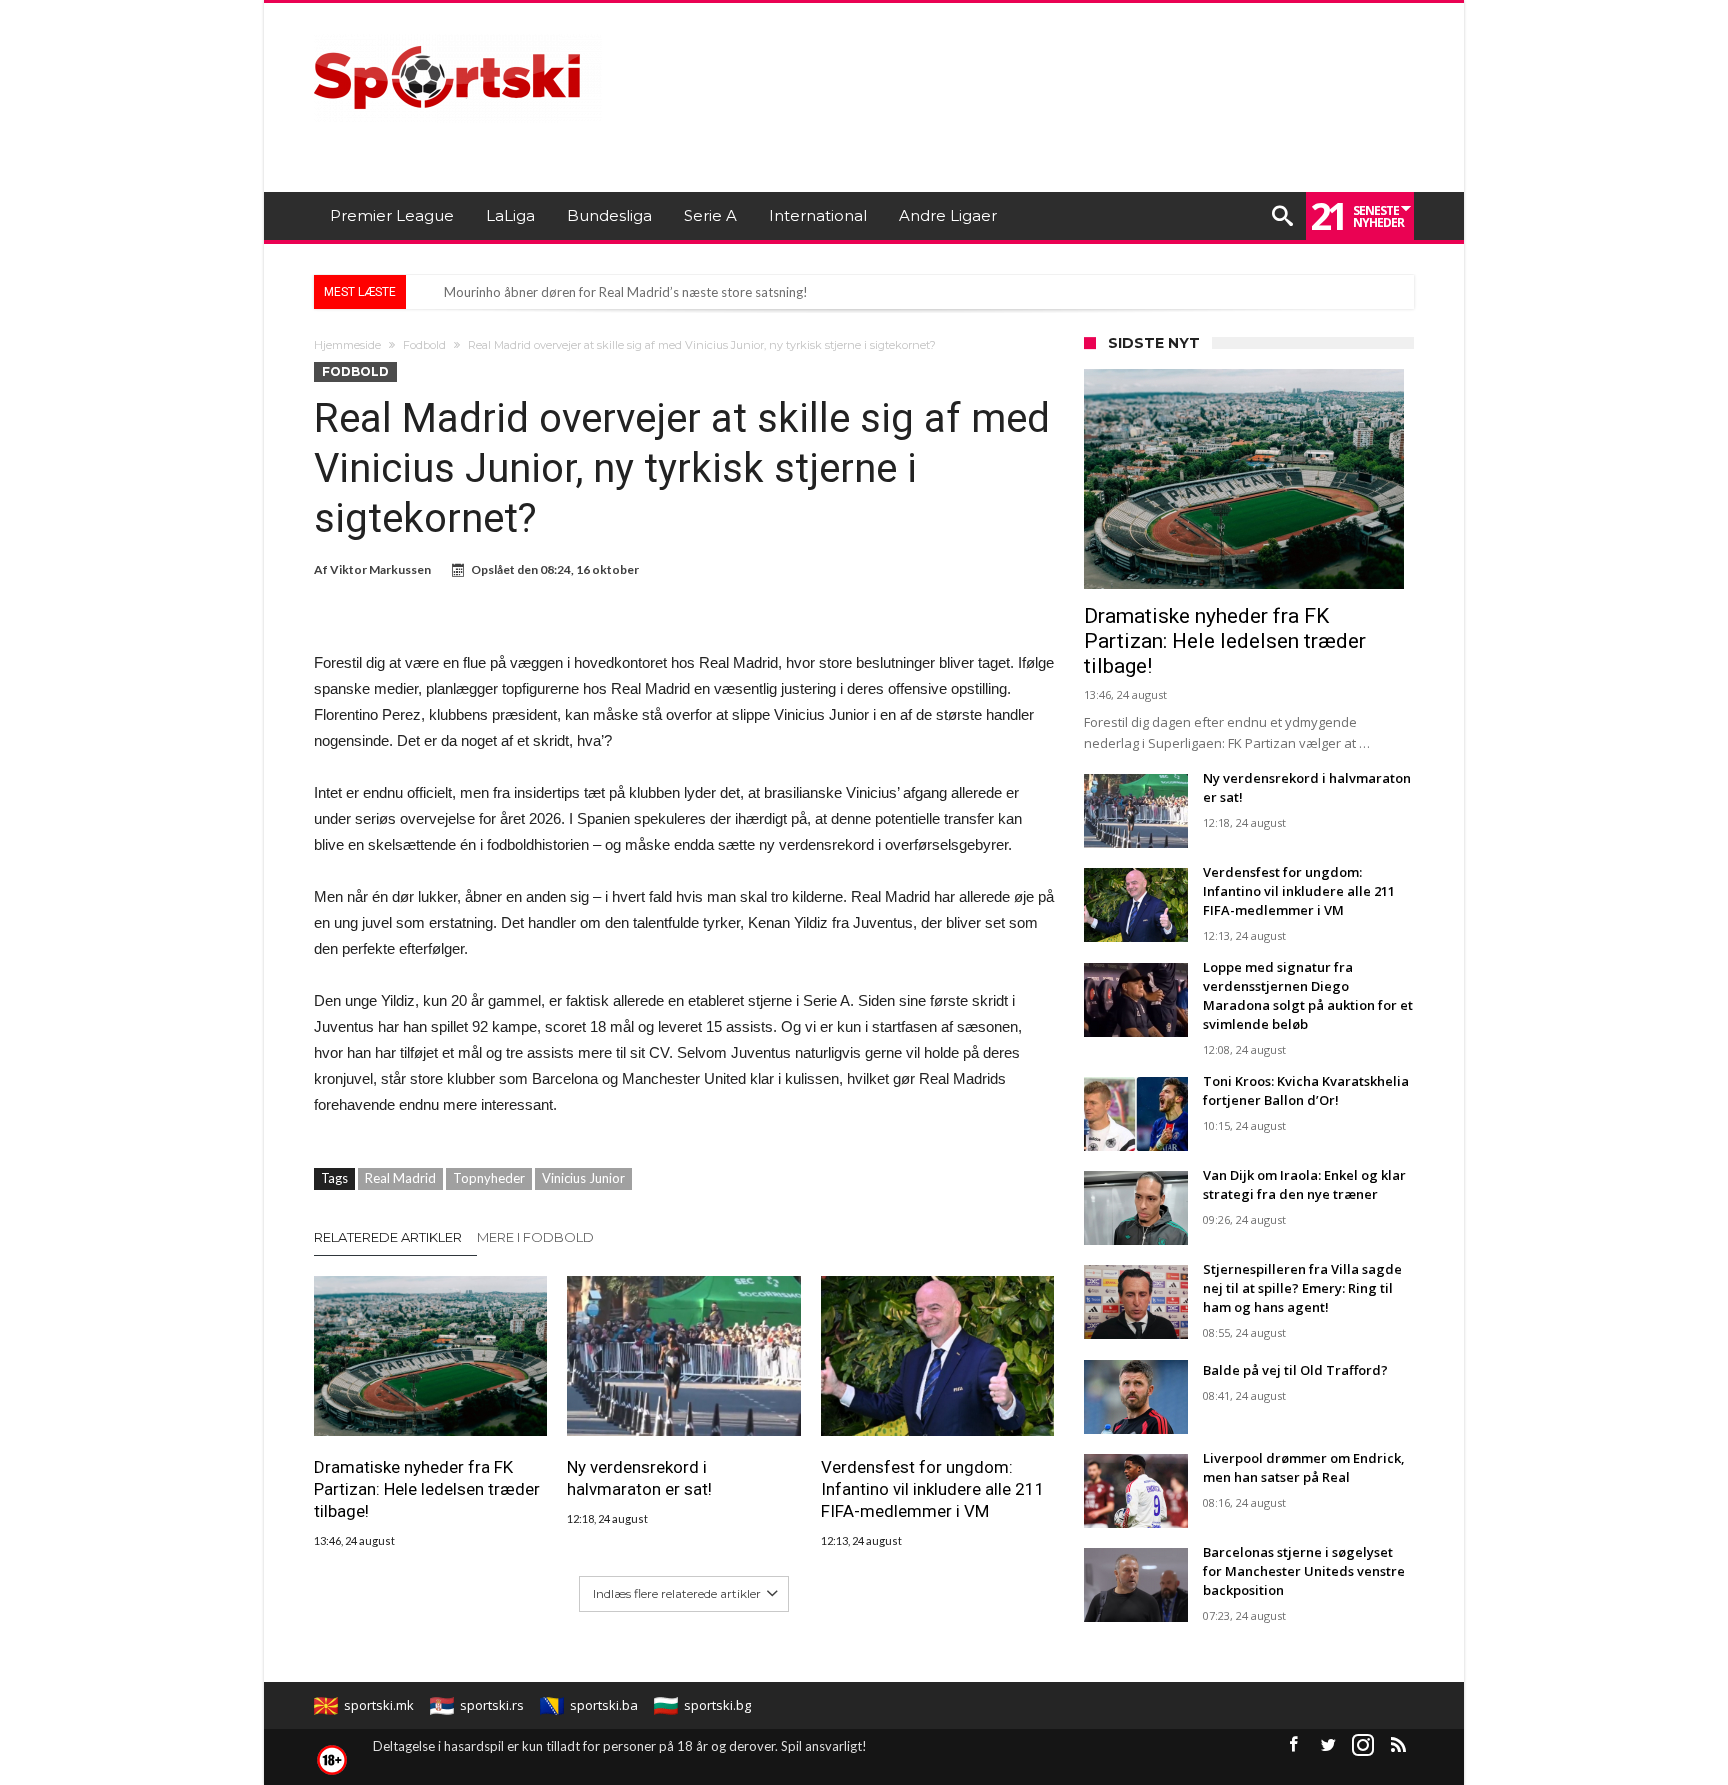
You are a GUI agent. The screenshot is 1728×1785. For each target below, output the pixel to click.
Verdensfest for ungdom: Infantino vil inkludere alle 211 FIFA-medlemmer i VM (933, 1489)
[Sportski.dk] (458, 32)
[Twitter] (1328, 1745)
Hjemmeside (347, 345)
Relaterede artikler (388, 1237)
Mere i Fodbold (535, 1237)
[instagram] (1363, 1745)
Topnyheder (489, 1178)
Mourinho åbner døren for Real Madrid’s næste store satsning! (626, 292)
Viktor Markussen (380, 569)
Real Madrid (400, 1178)
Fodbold (424, 345)
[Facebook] (1293, 1745)
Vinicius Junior (583, 1178)
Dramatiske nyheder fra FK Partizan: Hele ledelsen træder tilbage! (427, 1489)
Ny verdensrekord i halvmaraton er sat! (639, 1478)
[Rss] (1398, 1745)
